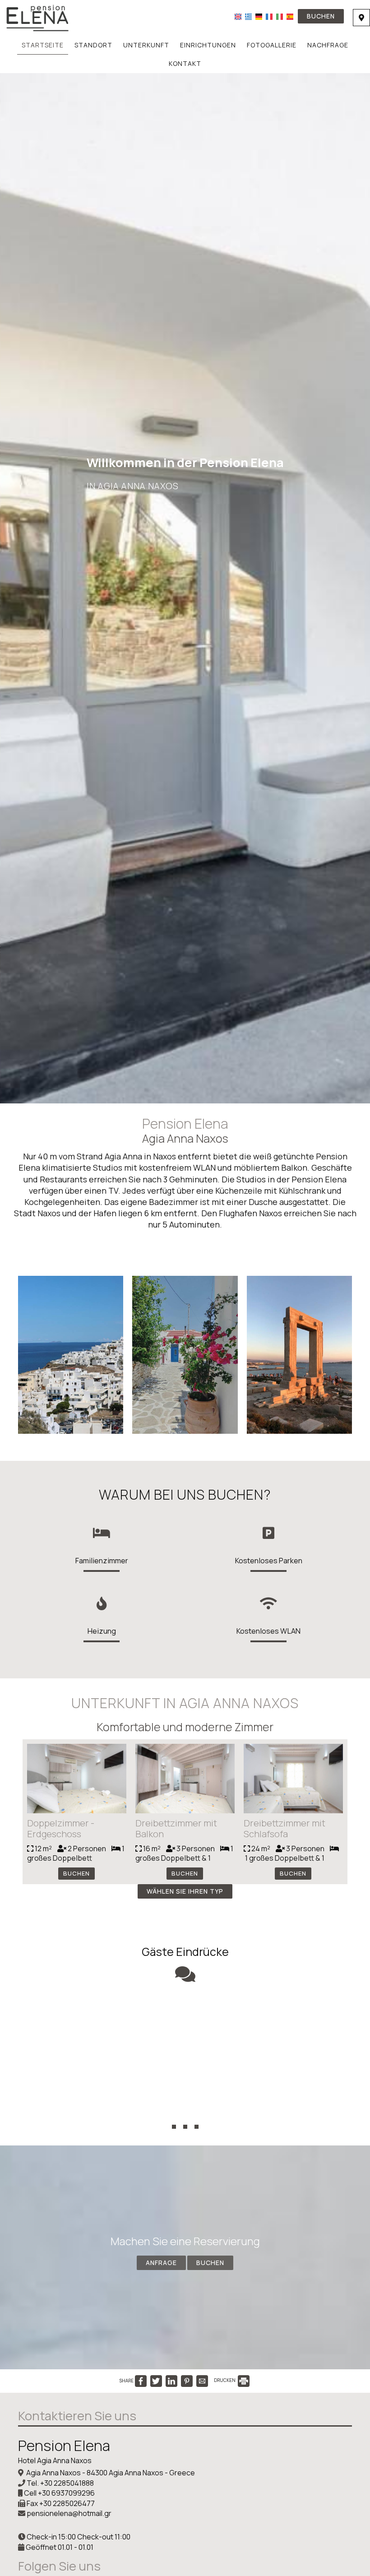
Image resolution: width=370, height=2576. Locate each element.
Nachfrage (328, 45)
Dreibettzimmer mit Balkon (176, 1828)
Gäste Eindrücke (185, 1952)
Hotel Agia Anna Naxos (55, 2460)
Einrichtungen (208, 45)
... (185, 2111)
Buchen (321, 16)
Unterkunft (146, 45)
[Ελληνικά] (248, 16)
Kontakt (185, 63)
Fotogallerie (272, 45)
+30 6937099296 (66, 2493)
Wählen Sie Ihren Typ (185, 1891)
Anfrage (161, 2263)
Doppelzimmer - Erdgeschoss (61, 1828)
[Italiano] (280, 16)
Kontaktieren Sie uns (77, 2416)
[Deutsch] (259, 16)
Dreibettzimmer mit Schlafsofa (284, 1828)
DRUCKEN (225, 2380)
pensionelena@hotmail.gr (69, 2513)
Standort (93, 45)
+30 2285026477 (67, 2503)
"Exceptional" (185, 2012)
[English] (238, 16)
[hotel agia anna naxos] (37, 17)
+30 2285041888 (67, 2483)
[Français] (269, 16)
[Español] (290, 16)
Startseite (43, 45)
